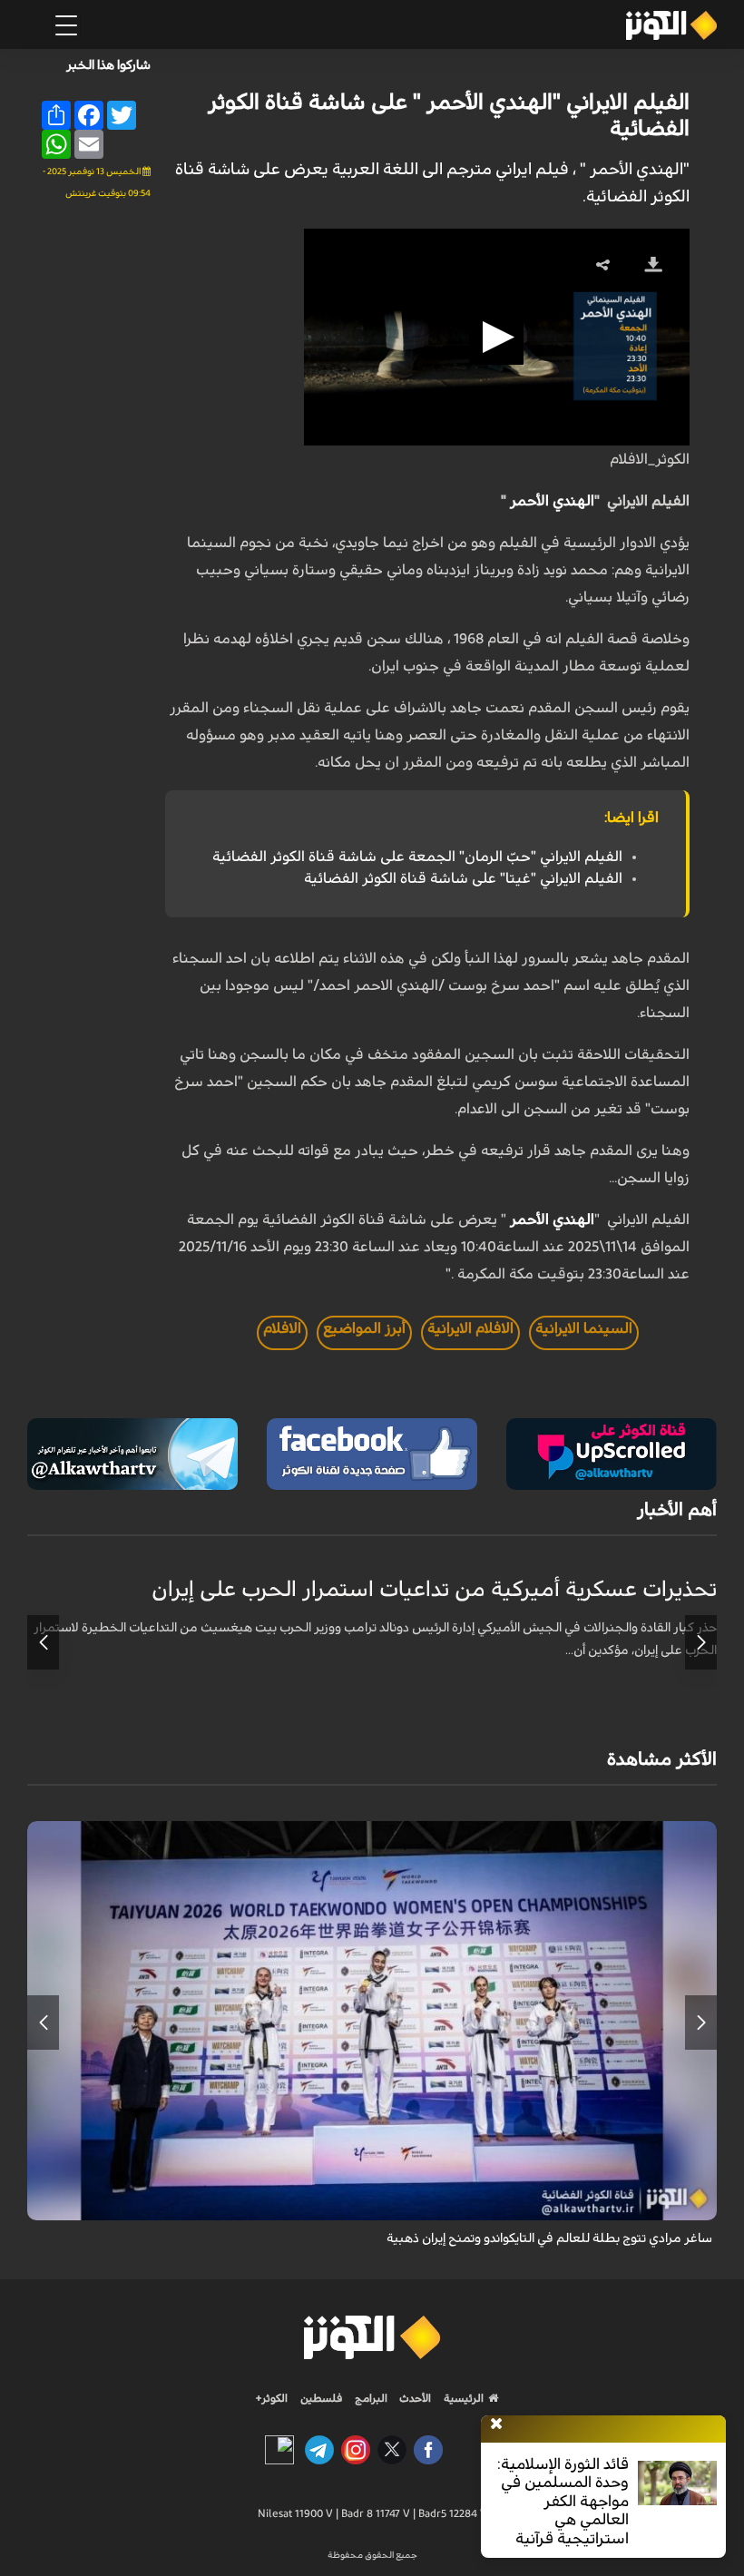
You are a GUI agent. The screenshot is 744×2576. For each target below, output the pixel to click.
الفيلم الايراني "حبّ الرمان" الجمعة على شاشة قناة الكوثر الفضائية (417, 857)
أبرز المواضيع (364, 1328)
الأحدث (414, 2398)
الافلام (282, 1328)
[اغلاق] (496, 2424)
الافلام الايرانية (470, 1328)
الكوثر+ (272, 2398)
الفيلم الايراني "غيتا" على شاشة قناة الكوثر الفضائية (463, 878)
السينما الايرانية (584, 1328)
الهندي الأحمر (552, 501)
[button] (496, 338)
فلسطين (322, 2398)
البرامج (370, 2398)
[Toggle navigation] (66, 25)
